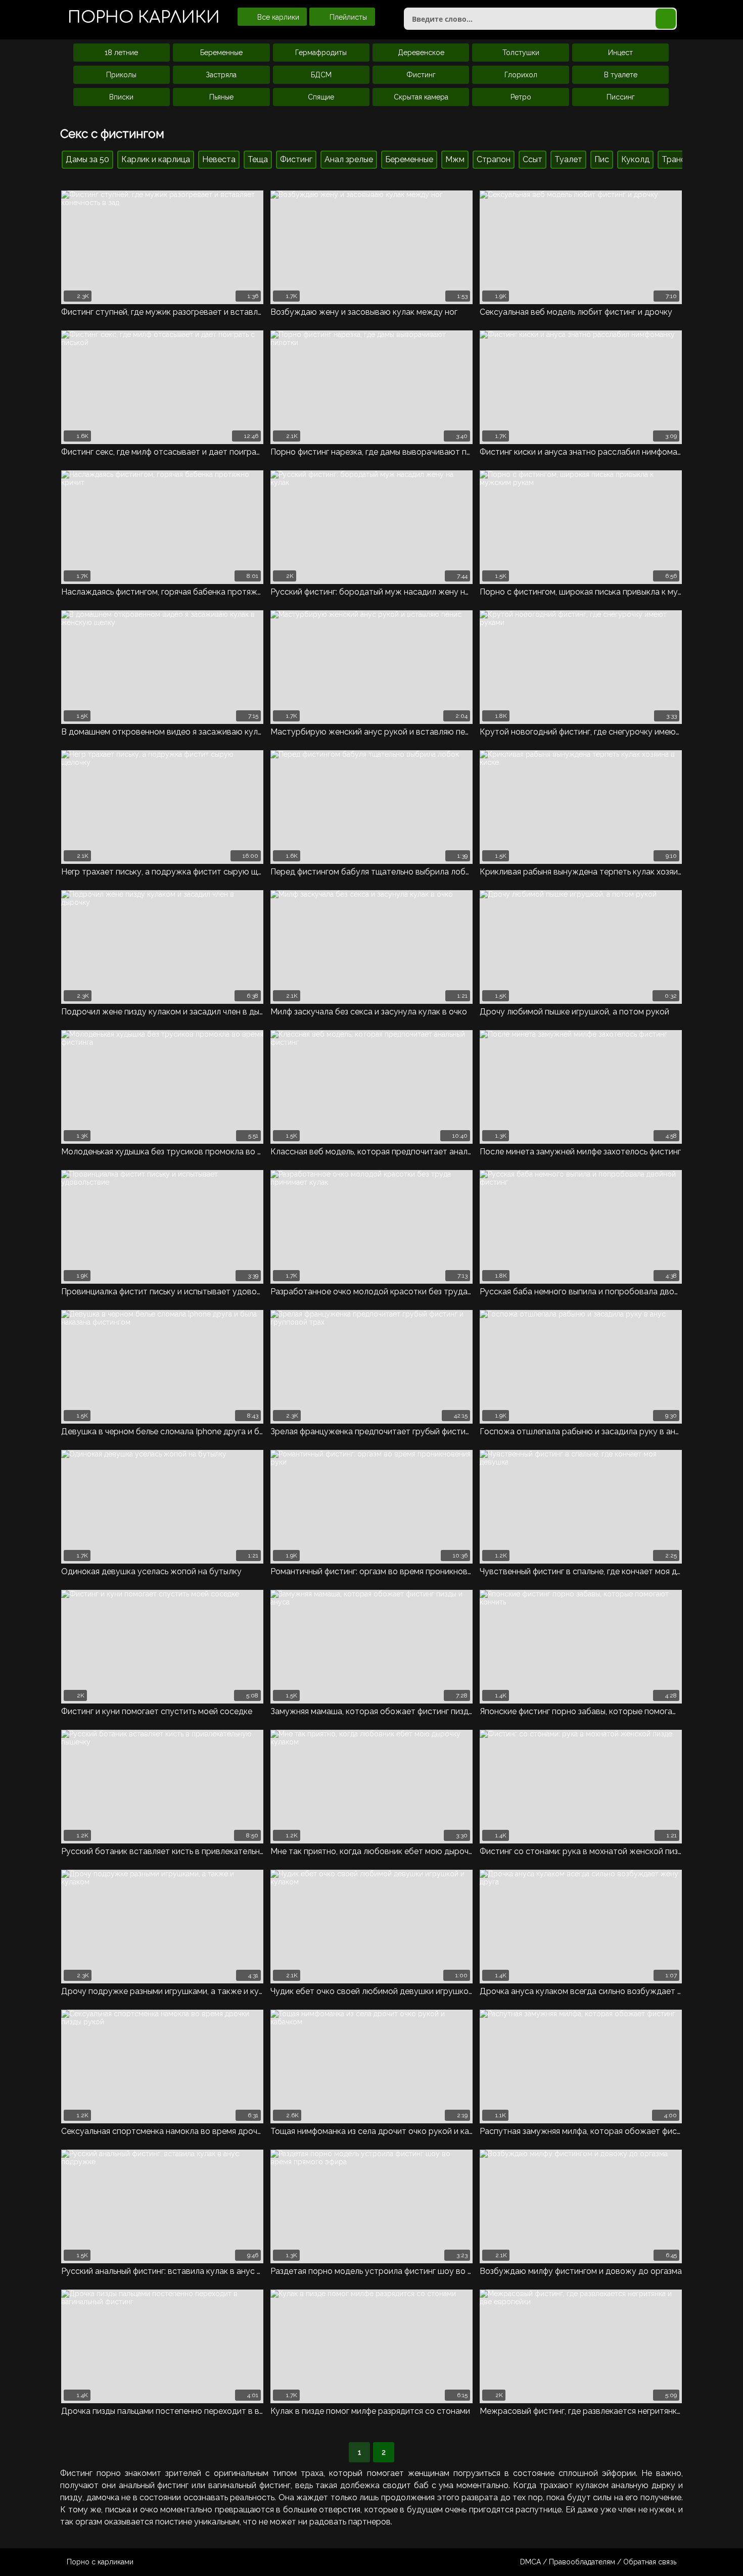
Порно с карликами (100, 2562)
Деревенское (421, 53)
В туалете (621, 75)
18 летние (121, 53)
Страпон (494, 159)
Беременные (221, 53)
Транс (674, 159)
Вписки (121, 97)
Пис (602, 159)
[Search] (666, 19)
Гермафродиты (321, 53)
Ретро (521, 97)
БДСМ (321, 75)
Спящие (321, 97)
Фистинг (421, 75)
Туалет (568, 159)
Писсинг (621, 97)
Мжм (455, 159)
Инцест (620, 53)
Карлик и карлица (156, 159)
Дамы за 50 (87, 159)
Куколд (635, 159)
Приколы (121, 75)
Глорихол (521, 75)
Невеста (219, 159)
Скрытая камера (421, 97)
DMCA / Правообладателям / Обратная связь (598, 2562)
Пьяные (221, 97)
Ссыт (532, 159)
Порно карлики (144, 17)
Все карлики (277, 17)
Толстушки (521, 53)
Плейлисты (347, 17)
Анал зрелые (349, 159)
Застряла (221, 75)
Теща (258, 159)
